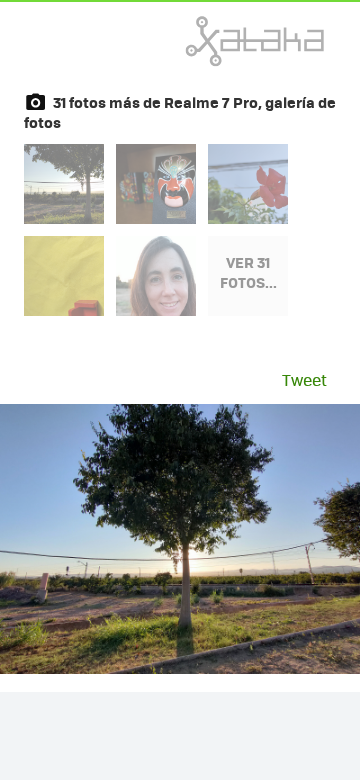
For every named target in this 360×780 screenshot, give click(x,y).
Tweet (304, 379)
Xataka (211, 41)
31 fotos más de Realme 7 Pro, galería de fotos (180, 112)
